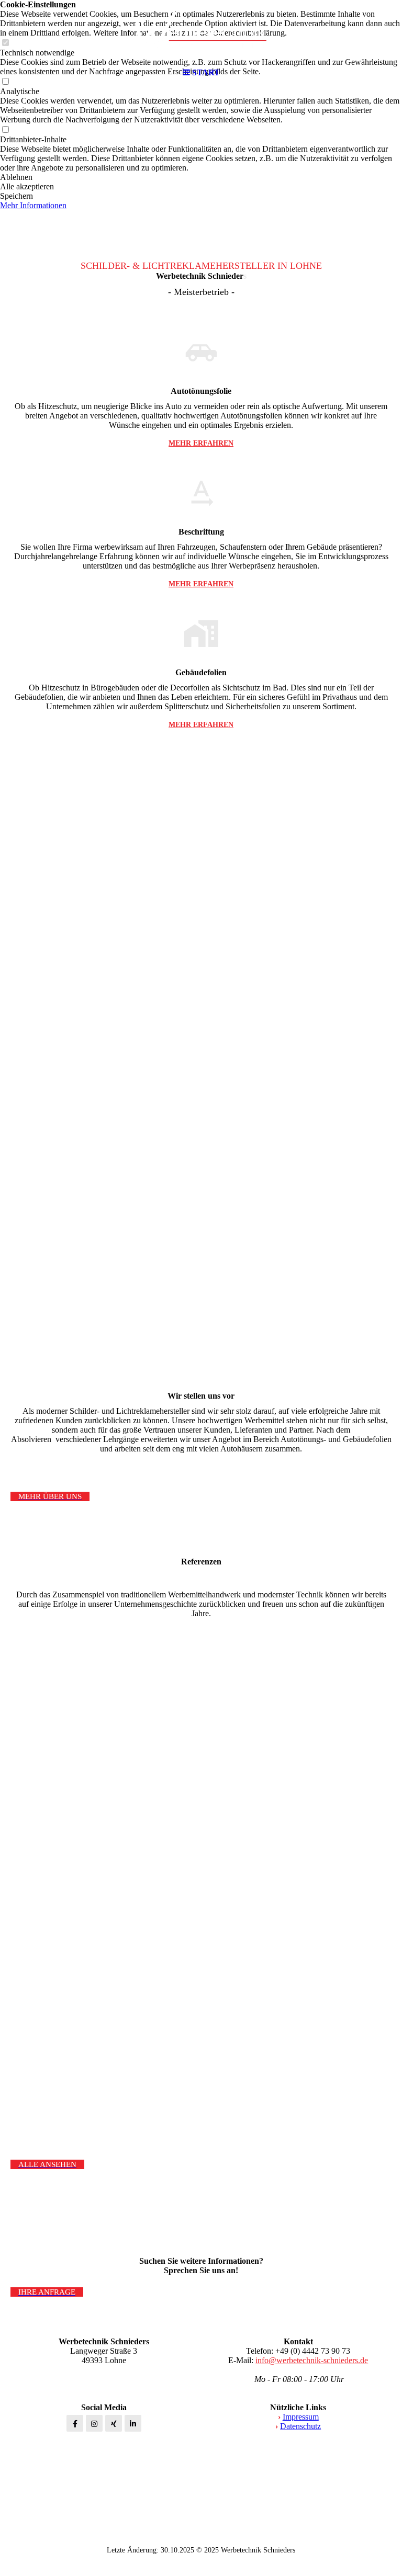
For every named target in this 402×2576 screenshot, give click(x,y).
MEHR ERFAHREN (201, 443)
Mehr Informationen (33, 205)
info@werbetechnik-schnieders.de (312, 2360)
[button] (201, 177)
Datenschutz (300, 2426)
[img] (201, 31)
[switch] (5, 130)
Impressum (301, 2417)
